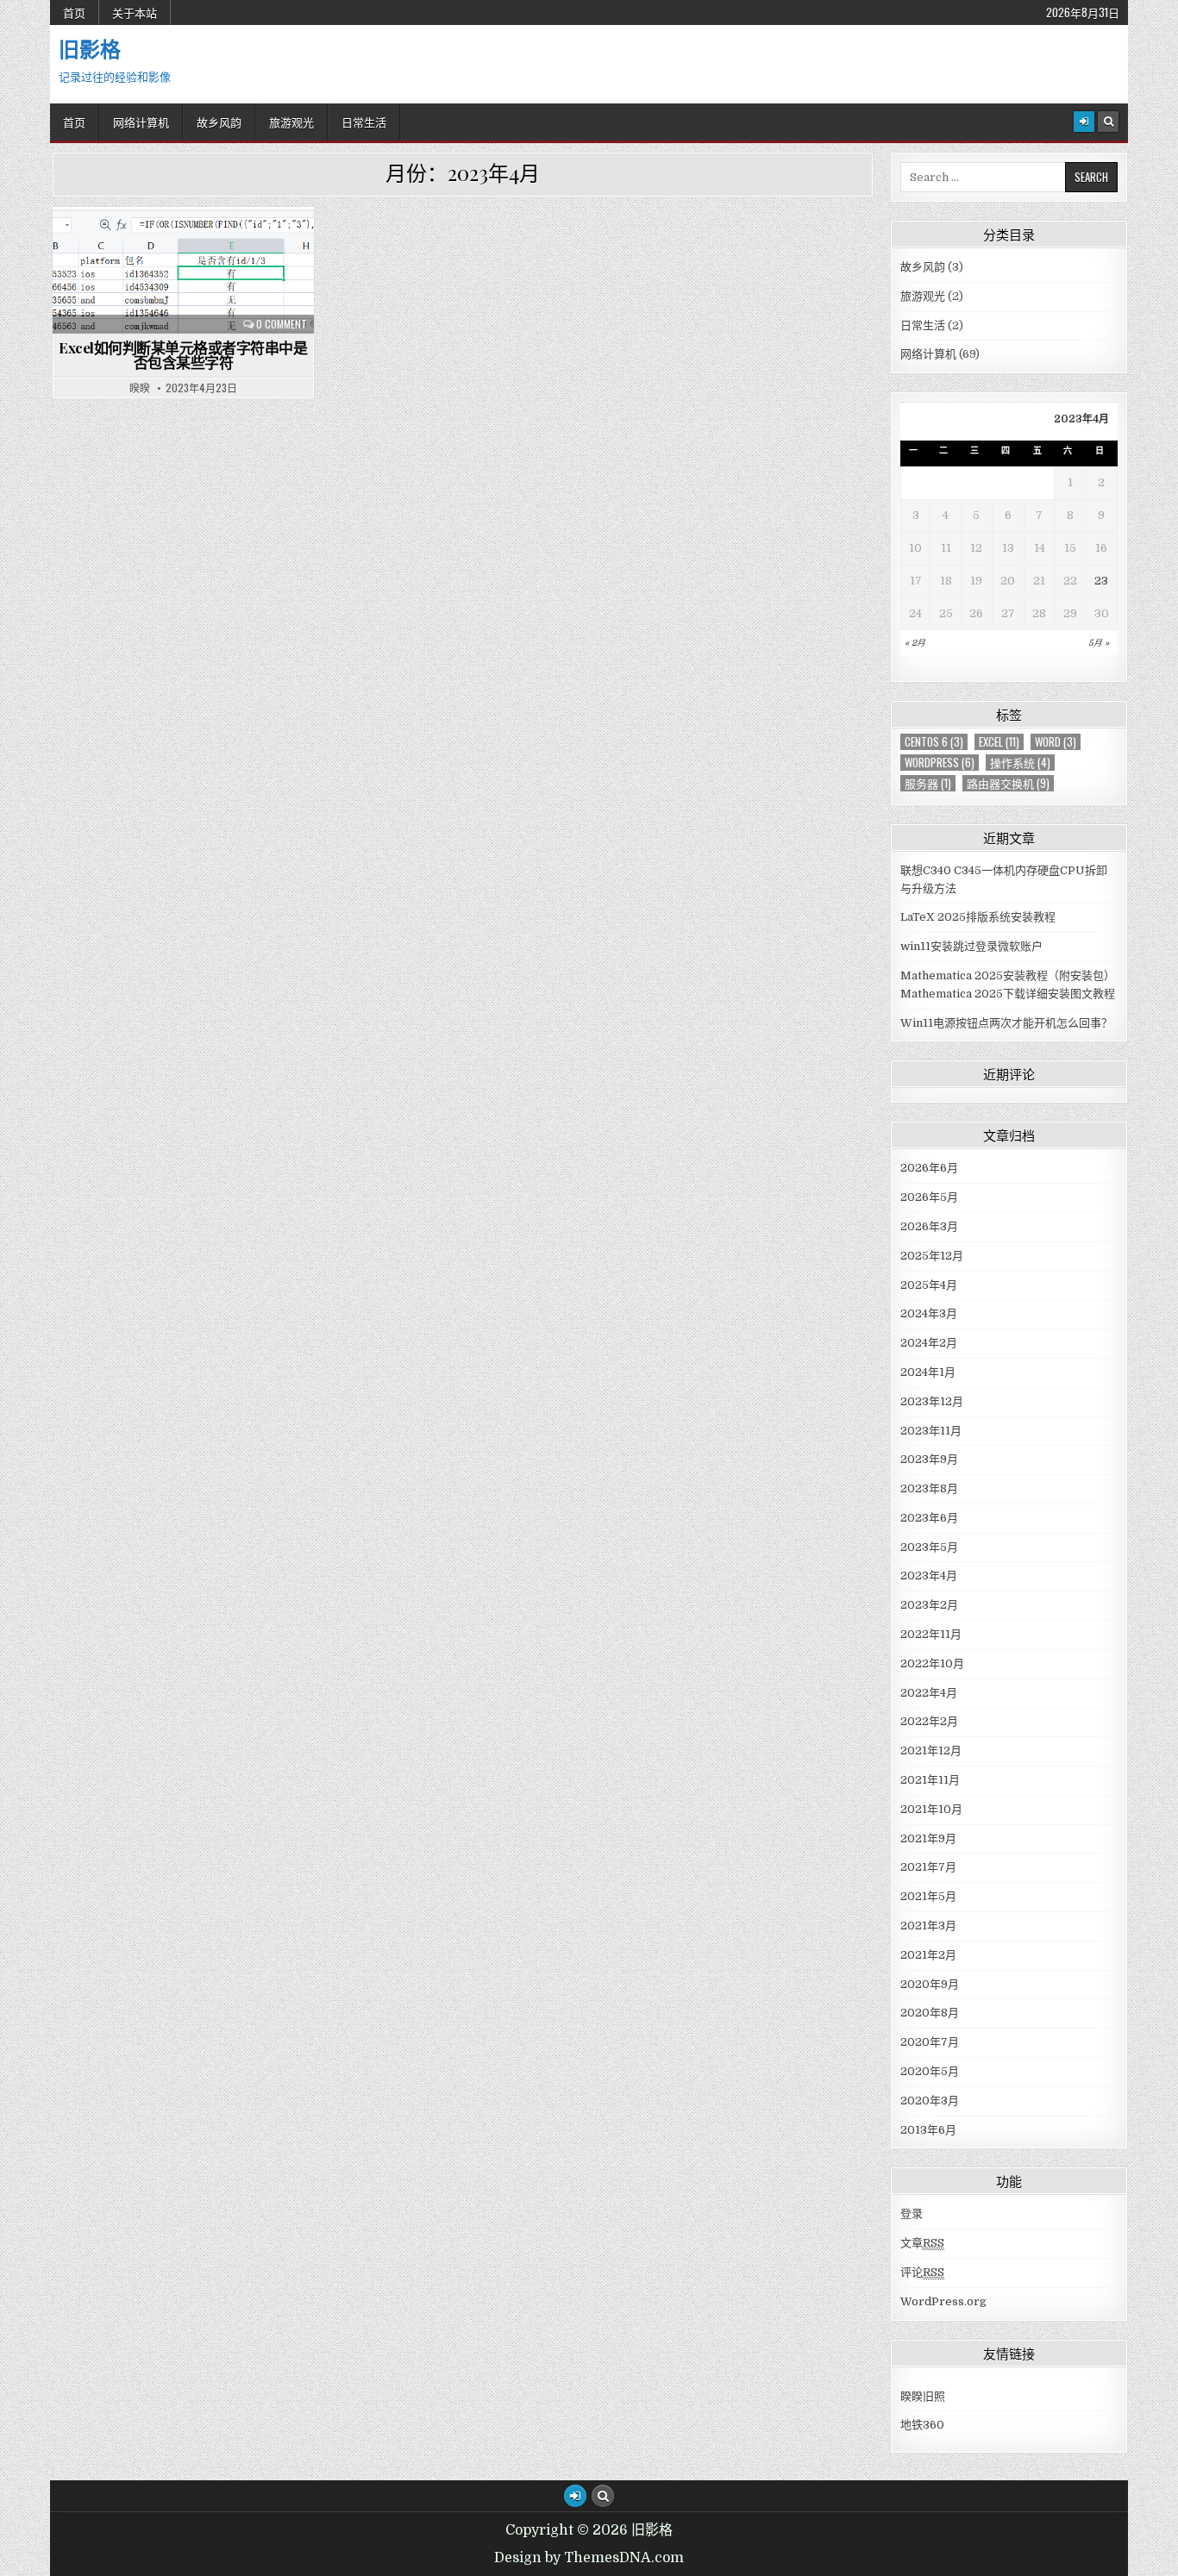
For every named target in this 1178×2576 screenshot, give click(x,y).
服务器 (928, 783)
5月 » (1099, 643)
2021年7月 (928, 1867)
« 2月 (915, 643)
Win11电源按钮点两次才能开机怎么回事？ (1006, 1023)
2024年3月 (929, 1313)
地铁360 (922, 2425)
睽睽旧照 (923, 2396)
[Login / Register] (1084, 122)
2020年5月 (930, 2071)
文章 (922, 2243)
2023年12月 (932, 1401)
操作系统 (1020, 763)
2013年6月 (928, 2130)
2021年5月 (928, 1896)
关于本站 (135, 12)
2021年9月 (928, 1838)
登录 (912, 2213)
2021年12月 (931, 1751)
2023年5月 (929, 1547)
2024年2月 (929, 1343)
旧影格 (90, 48)
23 (1101, 581)
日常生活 (364, 122)
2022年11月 (931, 1634)
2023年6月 (929, 1518)
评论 (922, 2272)
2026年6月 (929, 1168)
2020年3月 (930, 2101)
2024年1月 (928, 1372)
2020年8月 (930, 2013)
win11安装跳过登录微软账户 (971, 946)
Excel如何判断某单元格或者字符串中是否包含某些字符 (183, 355)
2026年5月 (929, 1197)
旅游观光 (291, 122)
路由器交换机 (1008, 783)
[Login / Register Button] (575, 2496)
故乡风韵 (219, 122)
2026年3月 (929, 1226)
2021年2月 (928, 1955)
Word (1056, 742)
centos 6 (934, 742)
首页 (74, 12)
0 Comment (282, 324)
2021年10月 (931, 1809)
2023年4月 (929, 1576)
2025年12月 (932, 1256)
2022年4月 (929, 1693)
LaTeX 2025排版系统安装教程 (978, 917)
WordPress (940, 763)
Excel (999, 742)
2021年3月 (928, 1926)
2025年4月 (929, 1285)
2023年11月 (931, 1431)
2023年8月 (929, 1488)
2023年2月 (929, 1605)
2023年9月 (929, 1459)
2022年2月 (929, 1721)
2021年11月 (930, 1780)
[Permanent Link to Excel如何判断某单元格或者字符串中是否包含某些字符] (183, 270)
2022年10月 (932, 1663)
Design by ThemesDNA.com (589, 2558)
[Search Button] (1108, 122)
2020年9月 (930, 1984)
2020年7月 (930, 2042)
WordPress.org (943, 2301)
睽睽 (140, 388)
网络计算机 (141, 122)
